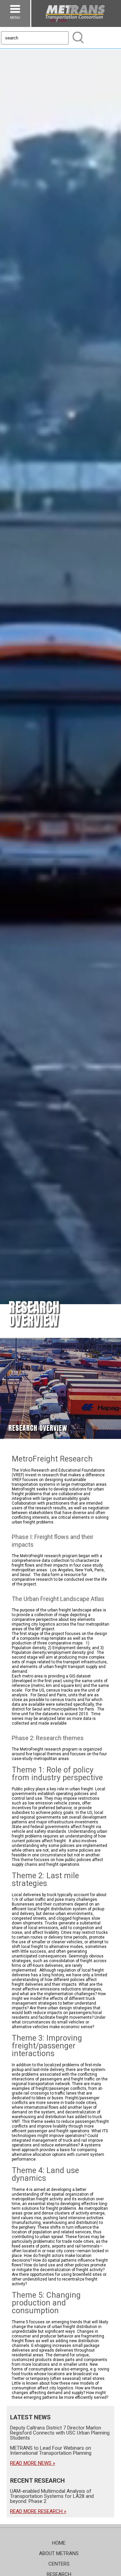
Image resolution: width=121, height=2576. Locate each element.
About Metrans (59, 2553)
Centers (59, 2564)
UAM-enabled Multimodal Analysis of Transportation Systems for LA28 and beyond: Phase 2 (52, 2496)
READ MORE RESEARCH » (38, 2511)
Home (59, 2543)
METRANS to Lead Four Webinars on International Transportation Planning (51, 2451)
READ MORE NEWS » (33, 2463)
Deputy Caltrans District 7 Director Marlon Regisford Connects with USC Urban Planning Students (60, 2433)
